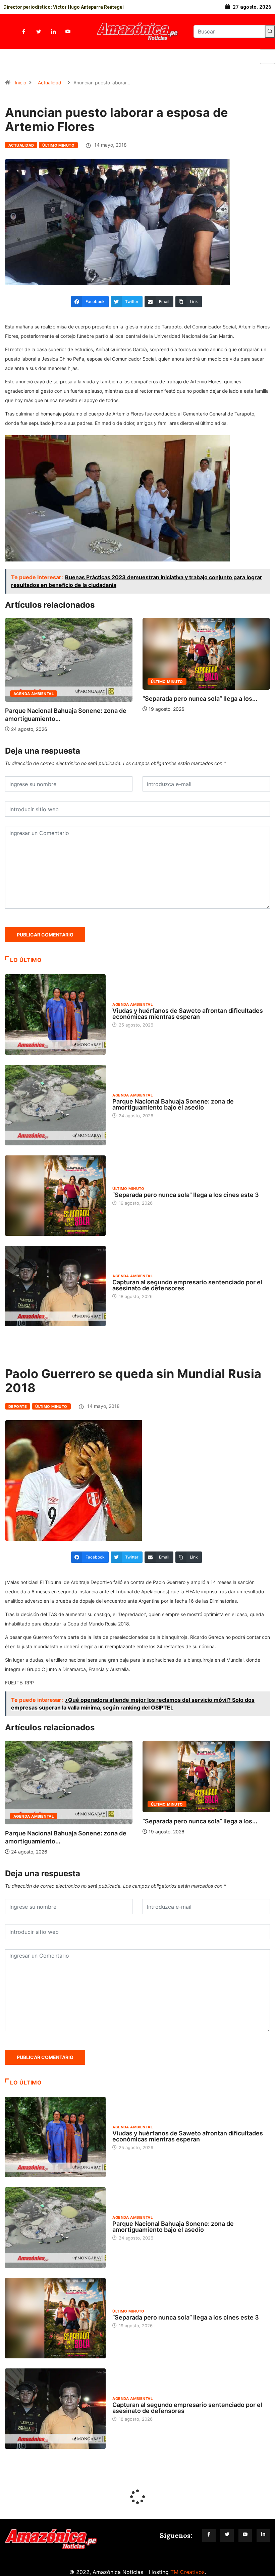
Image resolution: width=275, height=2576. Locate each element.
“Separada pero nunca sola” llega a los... (62, 699)
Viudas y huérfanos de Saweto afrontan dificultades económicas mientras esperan (188, 1014)
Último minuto (58, 145)
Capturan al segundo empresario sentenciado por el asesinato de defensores (187, 1285)
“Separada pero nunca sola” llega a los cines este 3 (186, 1195)
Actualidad (50, 83)
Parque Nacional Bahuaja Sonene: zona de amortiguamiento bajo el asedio (173, 1104)
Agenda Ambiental (171, 694)
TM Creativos (187, 2572)
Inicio (20, 83)
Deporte (18, 1407)
